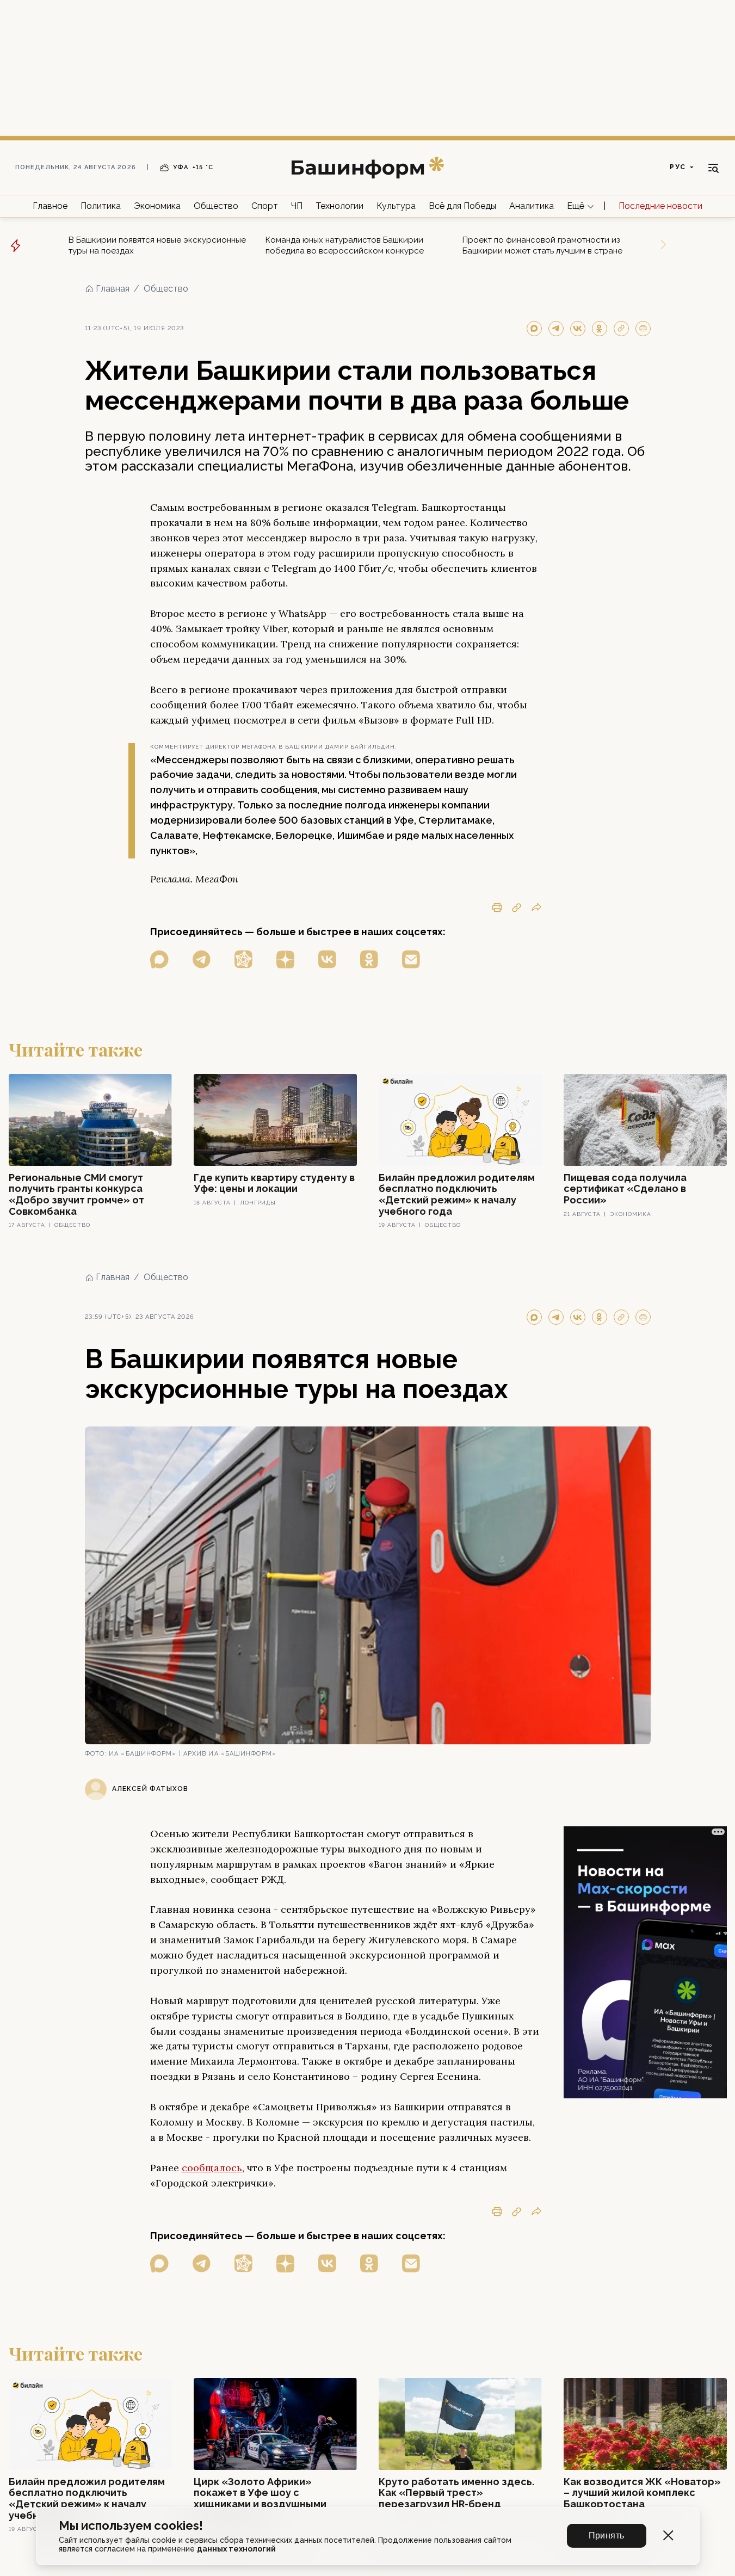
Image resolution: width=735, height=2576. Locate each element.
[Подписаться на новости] (411, 959)
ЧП (297, 206)
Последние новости (660, 206)
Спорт (265, 206)
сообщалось (212, 2168)
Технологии (339, 206)
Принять (607, 2535)
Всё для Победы (462, 206)
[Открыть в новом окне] (159, 959)
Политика (101, 206)
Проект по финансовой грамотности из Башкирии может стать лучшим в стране (542, 245)
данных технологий (236, 2549)
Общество (216, 206)
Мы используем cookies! (131, 2526)
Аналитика (532, 206)
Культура (396, 206)
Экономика (157, 206)
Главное (50, 206)
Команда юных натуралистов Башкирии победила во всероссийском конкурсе (345, 245)
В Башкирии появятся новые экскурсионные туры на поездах (157, 245)
